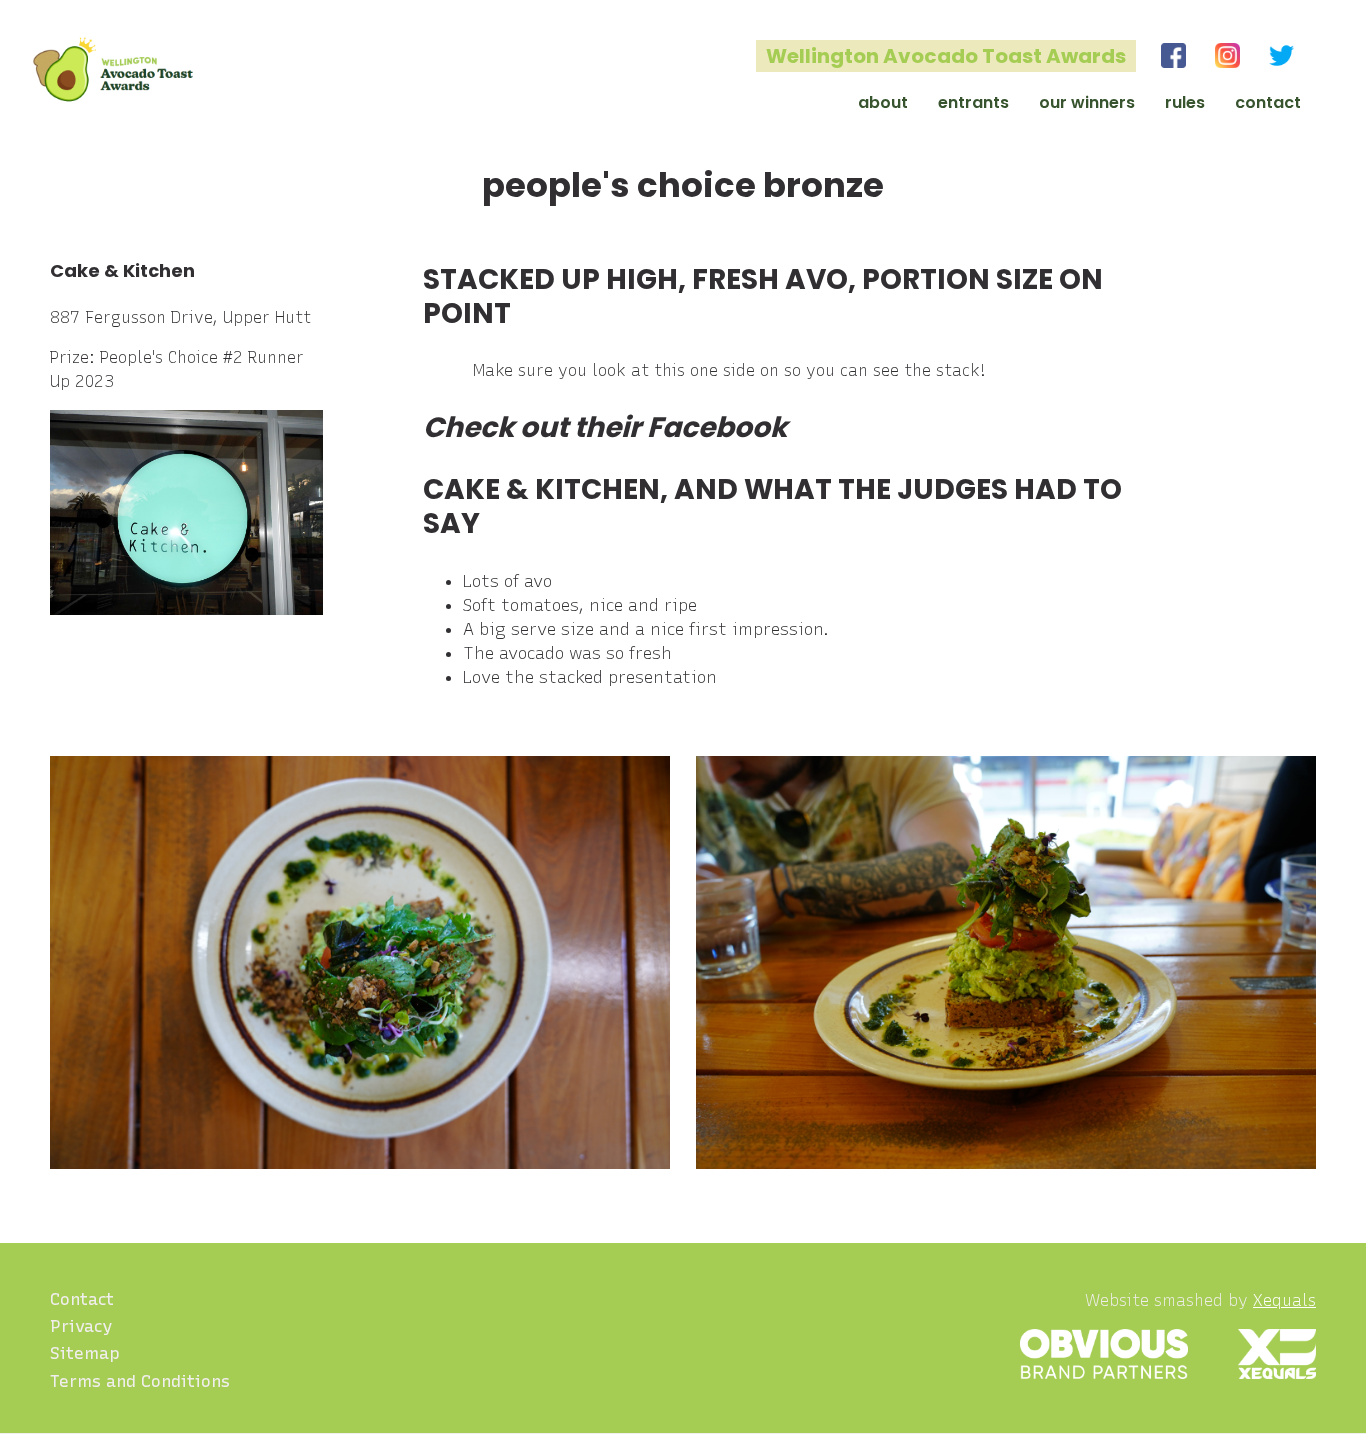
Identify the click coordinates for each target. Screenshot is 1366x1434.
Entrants (973, 102)
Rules (1185, 102)
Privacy (81, 1326)
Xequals (1284, 1300)
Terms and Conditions (140, 1381)
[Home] (113, 70)
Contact (1268, 102)
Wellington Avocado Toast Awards (946, 56)
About (883, 102)
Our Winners (1087, 102)
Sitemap (85, 1353)
